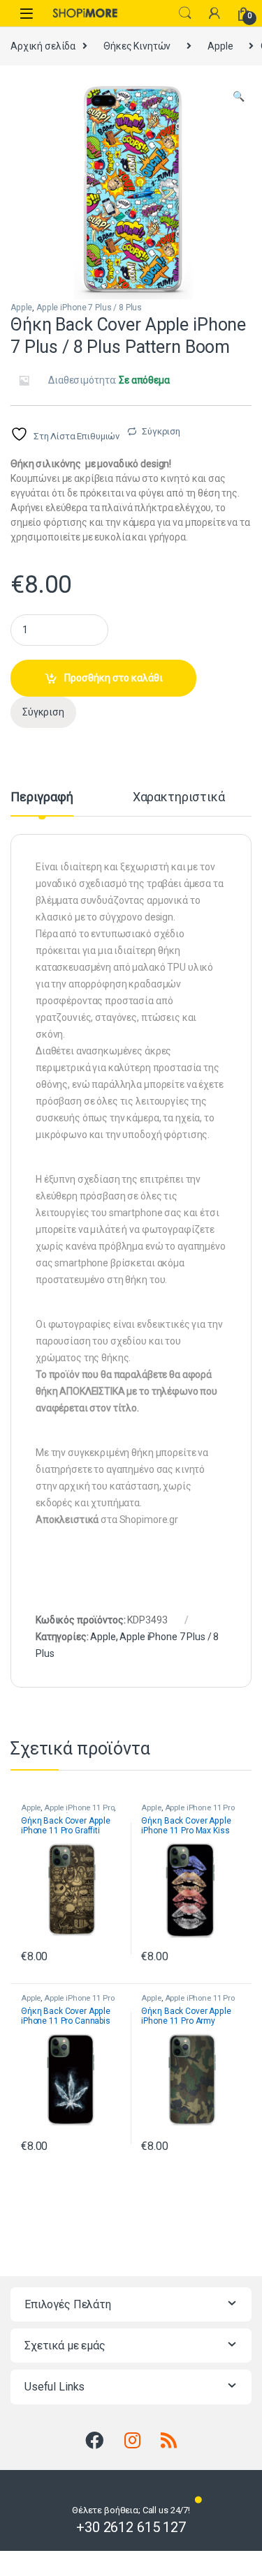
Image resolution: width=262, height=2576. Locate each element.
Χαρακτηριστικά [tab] (179, 797)
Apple (220, 46)
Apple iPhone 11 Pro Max (188, 1812)
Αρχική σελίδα (43, 46)
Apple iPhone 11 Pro (79, 1808)
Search (185, 13)
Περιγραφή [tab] (42, 797)
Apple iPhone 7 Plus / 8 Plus (89, 308)
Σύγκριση (161, 431)
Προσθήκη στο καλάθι (114, 678)
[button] (239, 97)
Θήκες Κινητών (137, 46)
